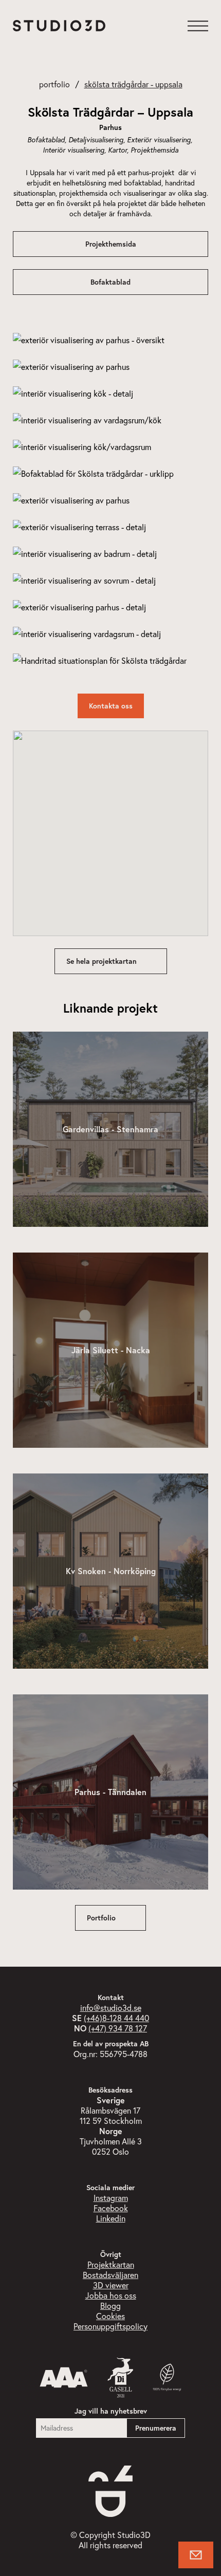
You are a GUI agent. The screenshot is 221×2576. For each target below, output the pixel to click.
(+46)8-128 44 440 (116, 2018)
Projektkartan (111, 2264)
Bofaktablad (110, 282)
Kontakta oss (111, 706)
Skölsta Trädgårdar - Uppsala (133, 84)
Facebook (111, 2208)
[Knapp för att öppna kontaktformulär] (196, 2555)
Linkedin (111, 2218)
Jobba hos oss (111, 2295)
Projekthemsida (111, 244)
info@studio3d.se (111, 2008)
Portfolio (54, 84)
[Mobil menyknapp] (198, 26)
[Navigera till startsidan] (59, 26)
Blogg (110, 2306)
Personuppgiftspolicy (110, 2326)
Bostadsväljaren (110, 2275)
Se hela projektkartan (102, 961)
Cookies (110, 2316)
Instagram (111, 2198)
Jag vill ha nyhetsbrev (111, 2411)
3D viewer (111, 2285)
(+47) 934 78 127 (118, 2028)
